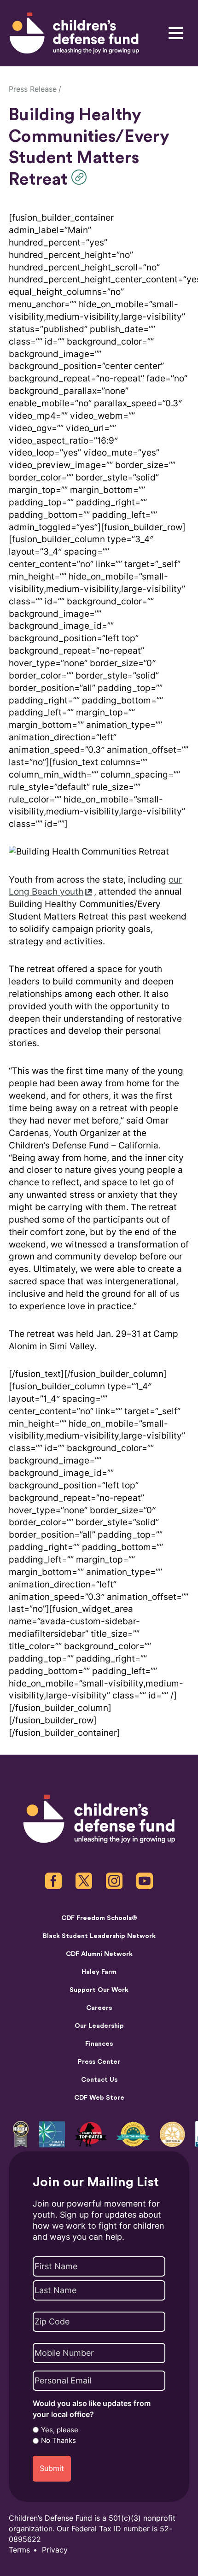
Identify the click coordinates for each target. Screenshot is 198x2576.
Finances (99, 2044)
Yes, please (60, 2430)
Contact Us (99, 2080)
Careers (99, 2008)
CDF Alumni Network (99, 1954)
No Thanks (58, 2441)
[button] (81, 177)
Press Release (33, 89)
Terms (19, 2550)
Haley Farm (99, 1972)
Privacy (55, 2550)
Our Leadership (99, 2026)
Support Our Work (99, 1990)
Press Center (99, 2062)
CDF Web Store (99, 2098)
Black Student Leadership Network (99, 1936)
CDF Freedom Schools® (99, 1918)
